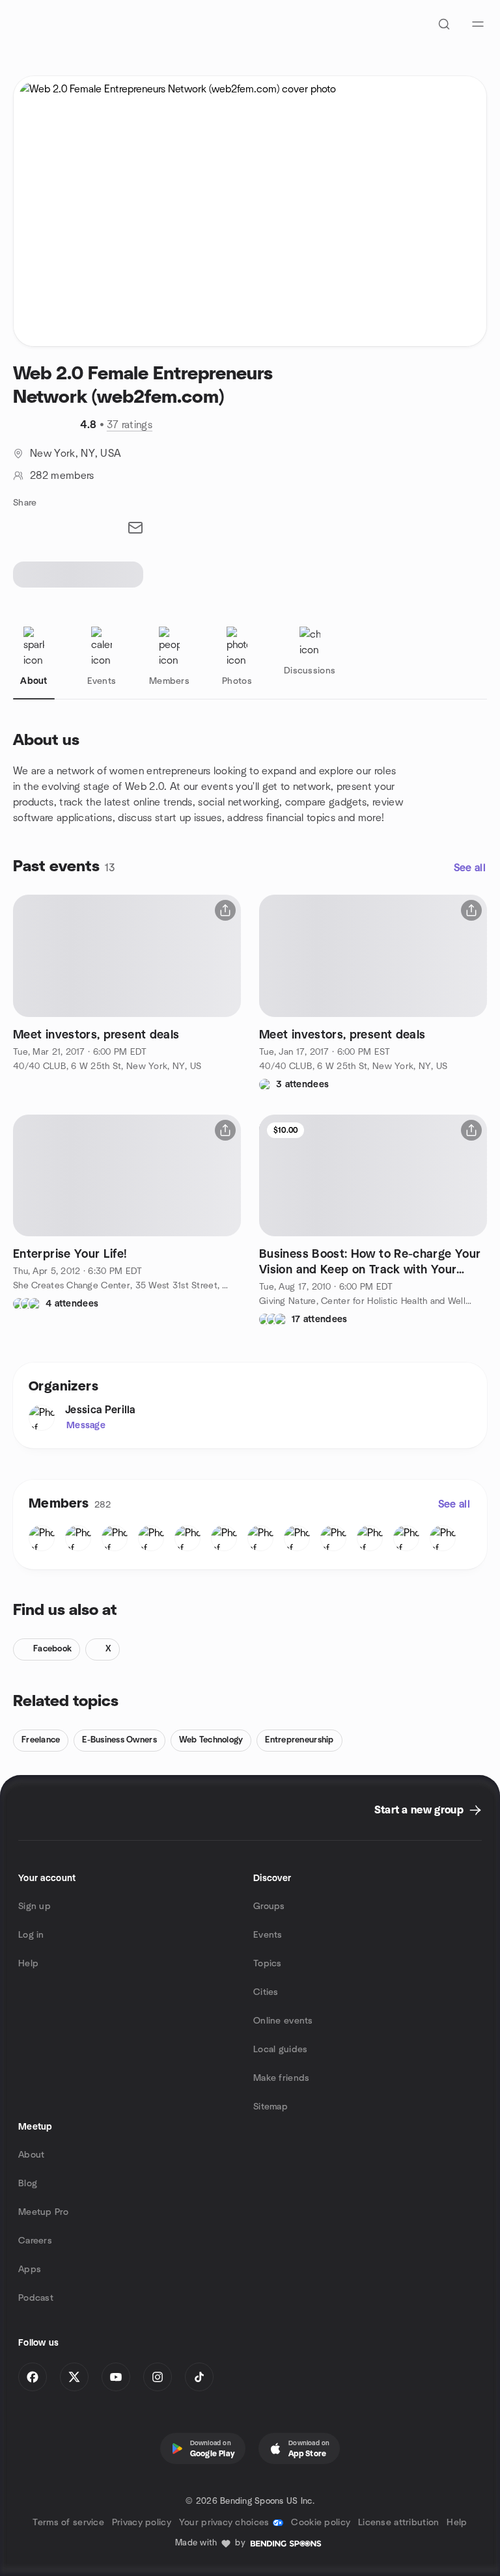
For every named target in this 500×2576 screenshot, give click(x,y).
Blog (28, 2184)
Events (268, 1935)
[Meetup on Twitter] (74, 2377)
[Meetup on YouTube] (116, 2377)
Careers (35, 2241)
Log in (31, 1935)
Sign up (35, 1906)
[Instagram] (158, 2377)
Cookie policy (321, 2523)
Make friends (281, 2078)
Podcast (36, 2298)
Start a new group (419, 1810)
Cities (266, 1992)
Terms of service (68, 2523)
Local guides (280, 2050)
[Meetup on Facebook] (33, 2377)
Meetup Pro (43, 2212)
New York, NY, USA (76, 454)
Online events (283, 2021)
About (31, 2155)
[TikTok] (199, 2377)
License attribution (398, 2523)
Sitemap (271, 2107)
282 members (62, 476)
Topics (268, 1964)
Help (28, 1964)
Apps (30, 2270)
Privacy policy (142, 2523)
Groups (269, 1906)
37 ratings (130, 425)
